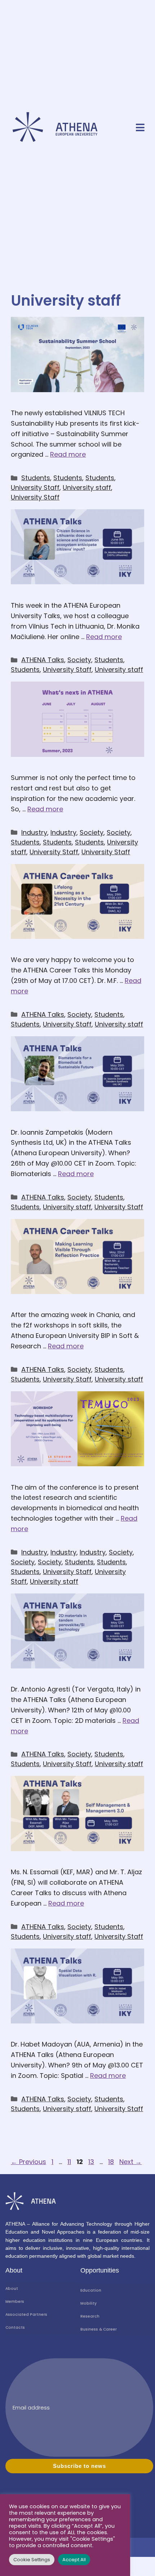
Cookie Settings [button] (32, 2560)
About (12, 2289)
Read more (68, 454)
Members (15, 2302)
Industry (34, 832)
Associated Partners (26, 2315)
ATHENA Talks (43, 660)
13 (92, 2162)
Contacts (15, 2327)
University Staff (35, 487)
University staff (87, 487)
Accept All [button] (74, 2560)
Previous (28, 2162)
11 (70, 2162)
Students (36, 478)
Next (130, 2162)
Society (79, 660)
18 (112, 2162)
